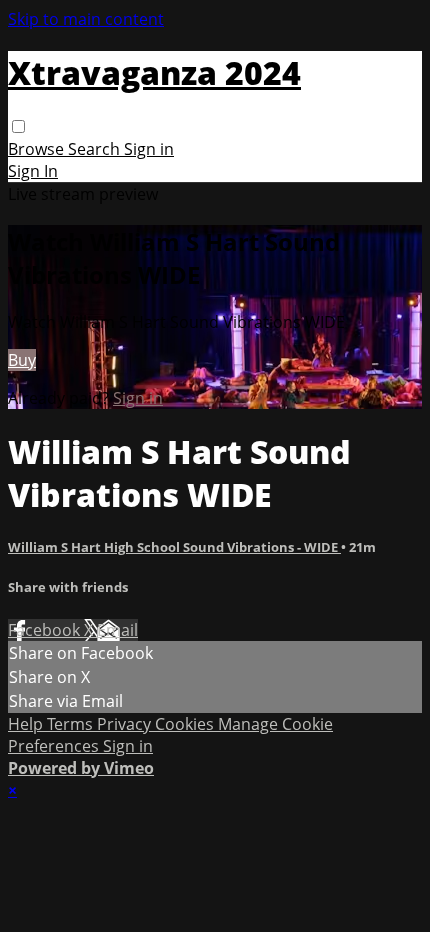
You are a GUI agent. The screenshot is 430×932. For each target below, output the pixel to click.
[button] (18, 126)
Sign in (149, 149)
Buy (22, 360)
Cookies (186, 724)
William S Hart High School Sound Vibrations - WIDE (174, 547)
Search (96, 149)
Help (27, 724)
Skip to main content (86, 19)
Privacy (126, 724)
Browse (38, 149)
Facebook (46, 630)
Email (117, 630)
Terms (72, 724)
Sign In (33, 171)
